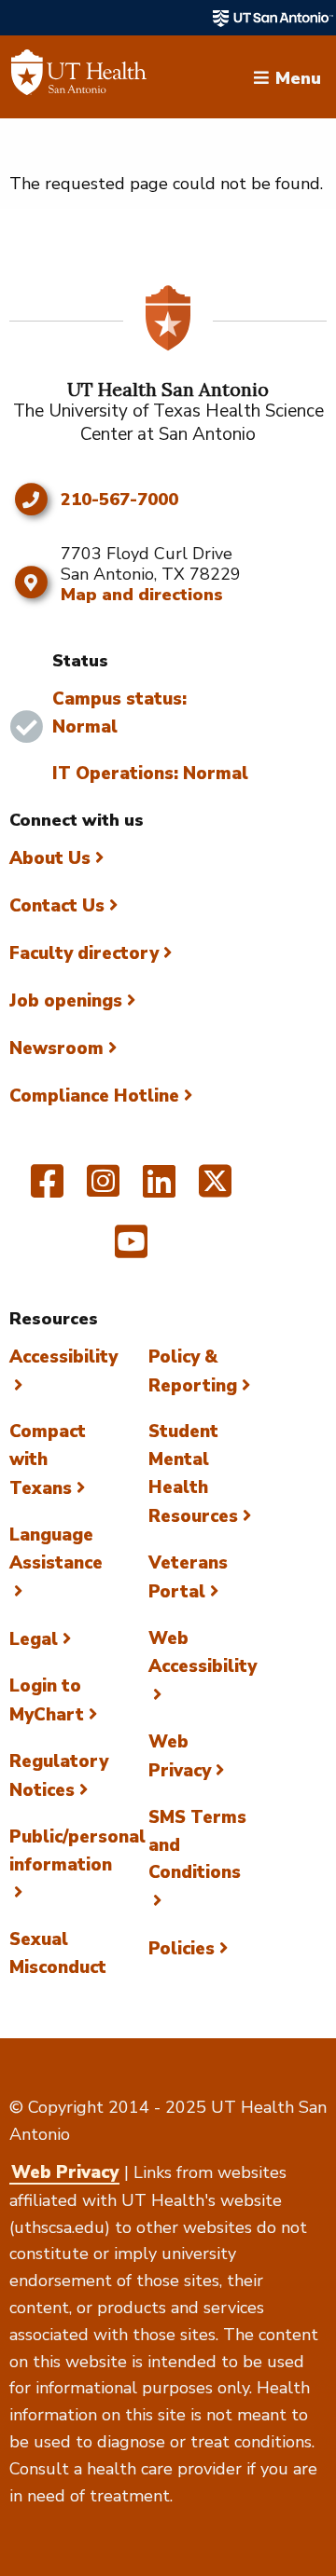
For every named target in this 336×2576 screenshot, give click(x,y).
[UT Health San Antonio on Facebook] (47, 1189)
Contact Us (57, 906)
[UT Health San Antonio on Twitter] (215, 1189)
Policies (182, 1949)
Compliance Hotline (94, 1096)
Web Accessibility (203, 1652)
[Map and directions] (30, 582)
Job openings (66, 1001)
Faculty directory (84, 953)
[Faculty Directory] (79, 77)
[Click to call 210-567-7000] (30, 500)
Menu (298, 76)
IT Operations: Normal (150, 774)
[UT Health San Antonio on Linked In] (159, 1189)
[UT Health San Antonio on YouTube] (131, 1250)
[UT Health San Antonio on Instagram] (103, 1189)
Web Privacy (65, 2172)
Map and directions (142, 595)
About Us (50, 858)
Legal (34, 1639)
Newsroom (56, 1048)
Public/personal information (77, 1851)
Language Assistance (56, 1549)
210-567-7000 (119, 500)
